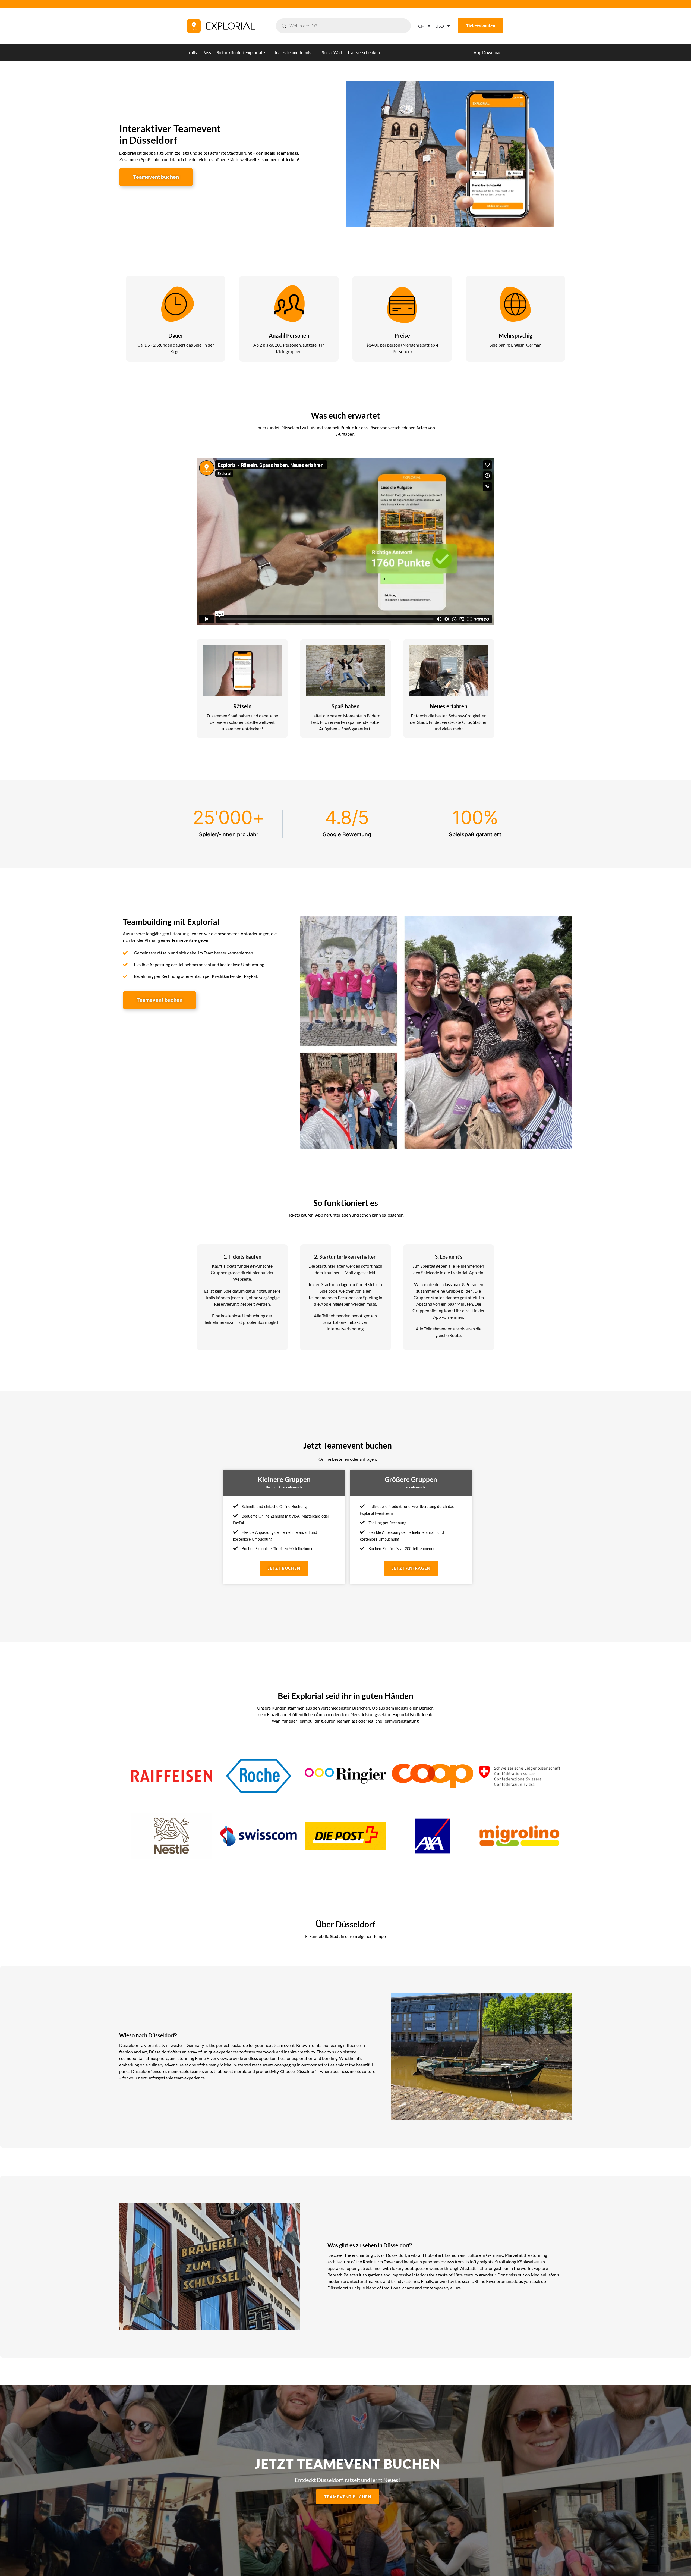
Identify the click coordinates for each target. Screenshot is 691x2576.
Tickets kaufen (481, 26)
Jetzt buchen (284, 1568)
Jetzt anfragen (411, 1568)
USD (440, 26)
